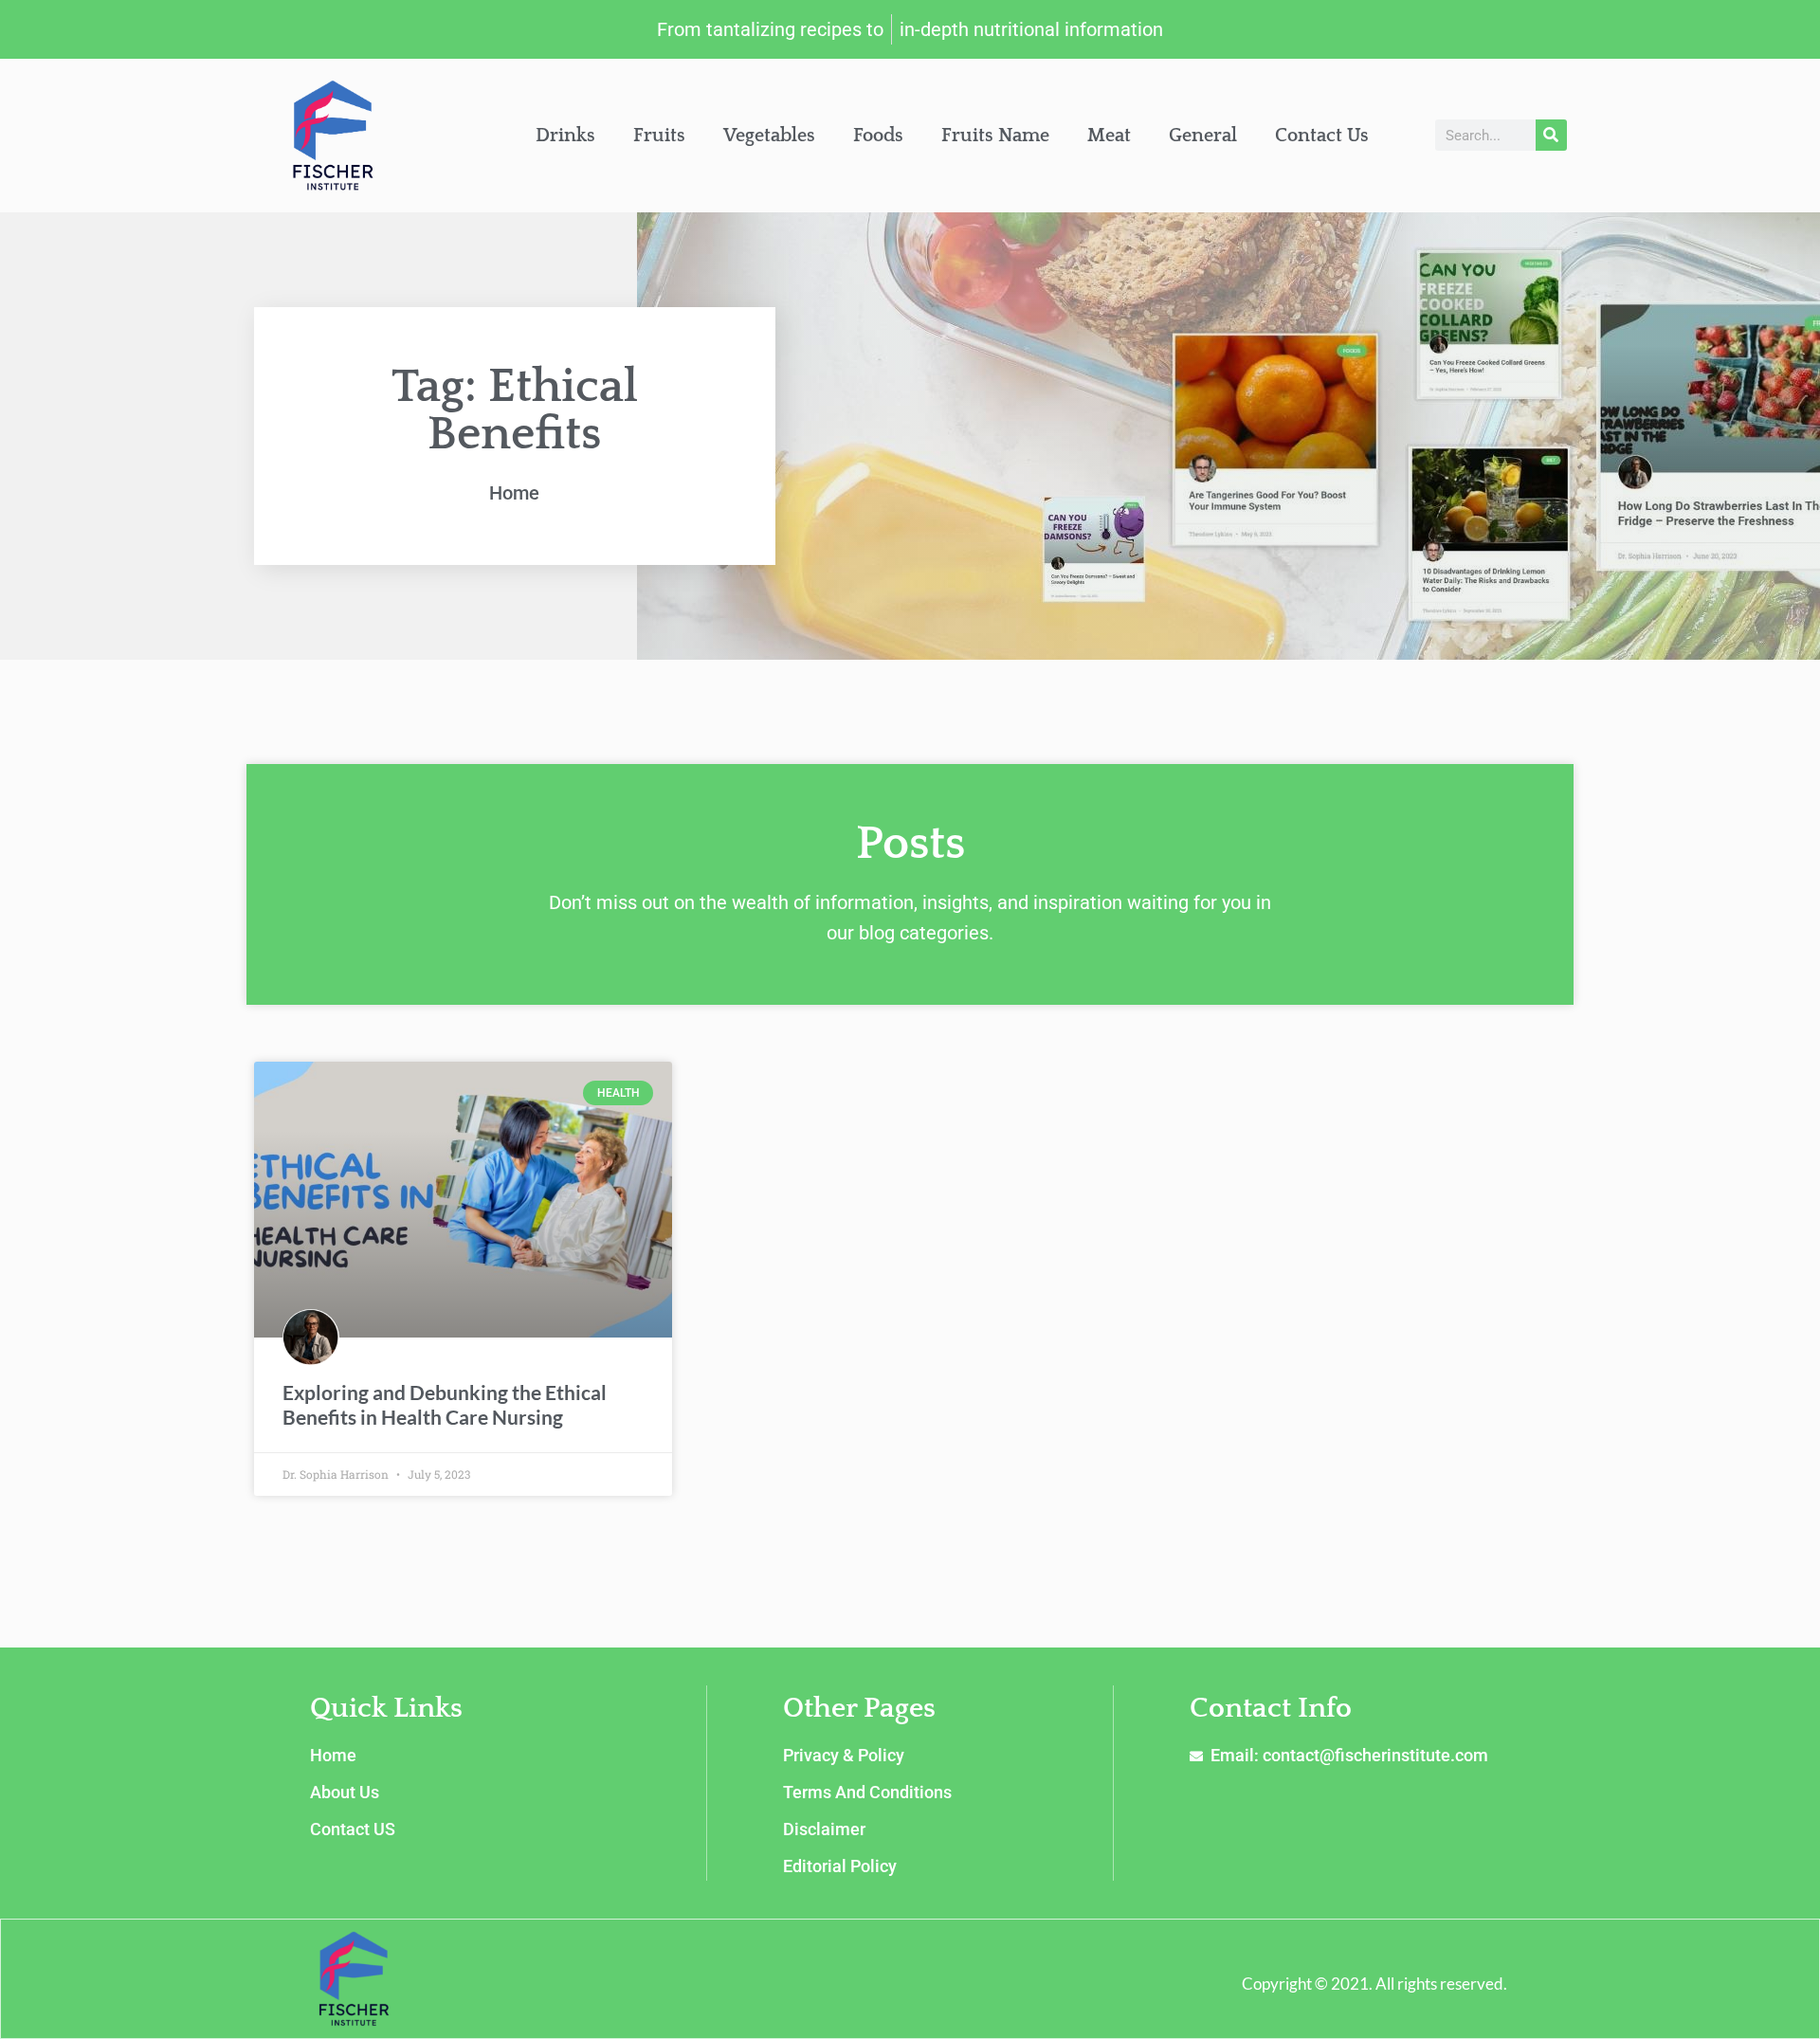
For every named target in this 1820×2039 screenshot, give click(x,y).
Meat (1109, 136)
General (1203, 136)
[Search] (1551, 135)
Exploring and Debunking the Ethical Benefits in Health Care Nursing (445, 1404)
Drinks (565, 136)
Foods (878, 136)
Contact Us (1322, 136)
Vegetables (769, 136)
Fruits (659, 136)
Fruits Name (995, 136)
